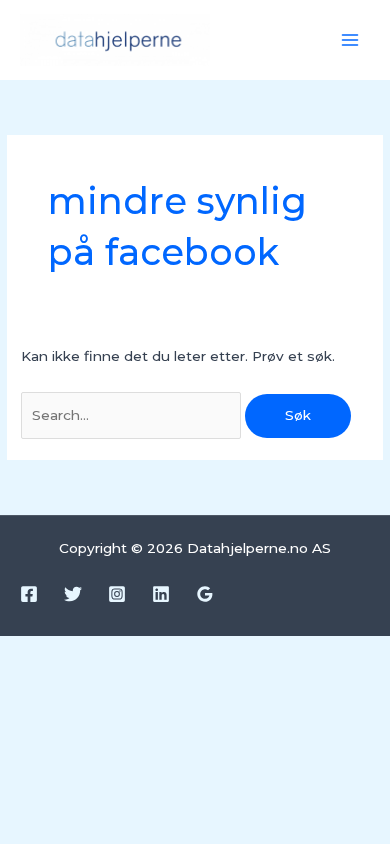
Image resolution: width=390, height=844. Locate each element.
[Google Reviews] (205, 594)
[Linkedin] (161, 594)
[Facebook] (29, 594)
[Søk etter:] (133, 415)
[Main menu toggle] (350, 40)
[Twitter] (73, 594)
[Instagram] (117, 594)
